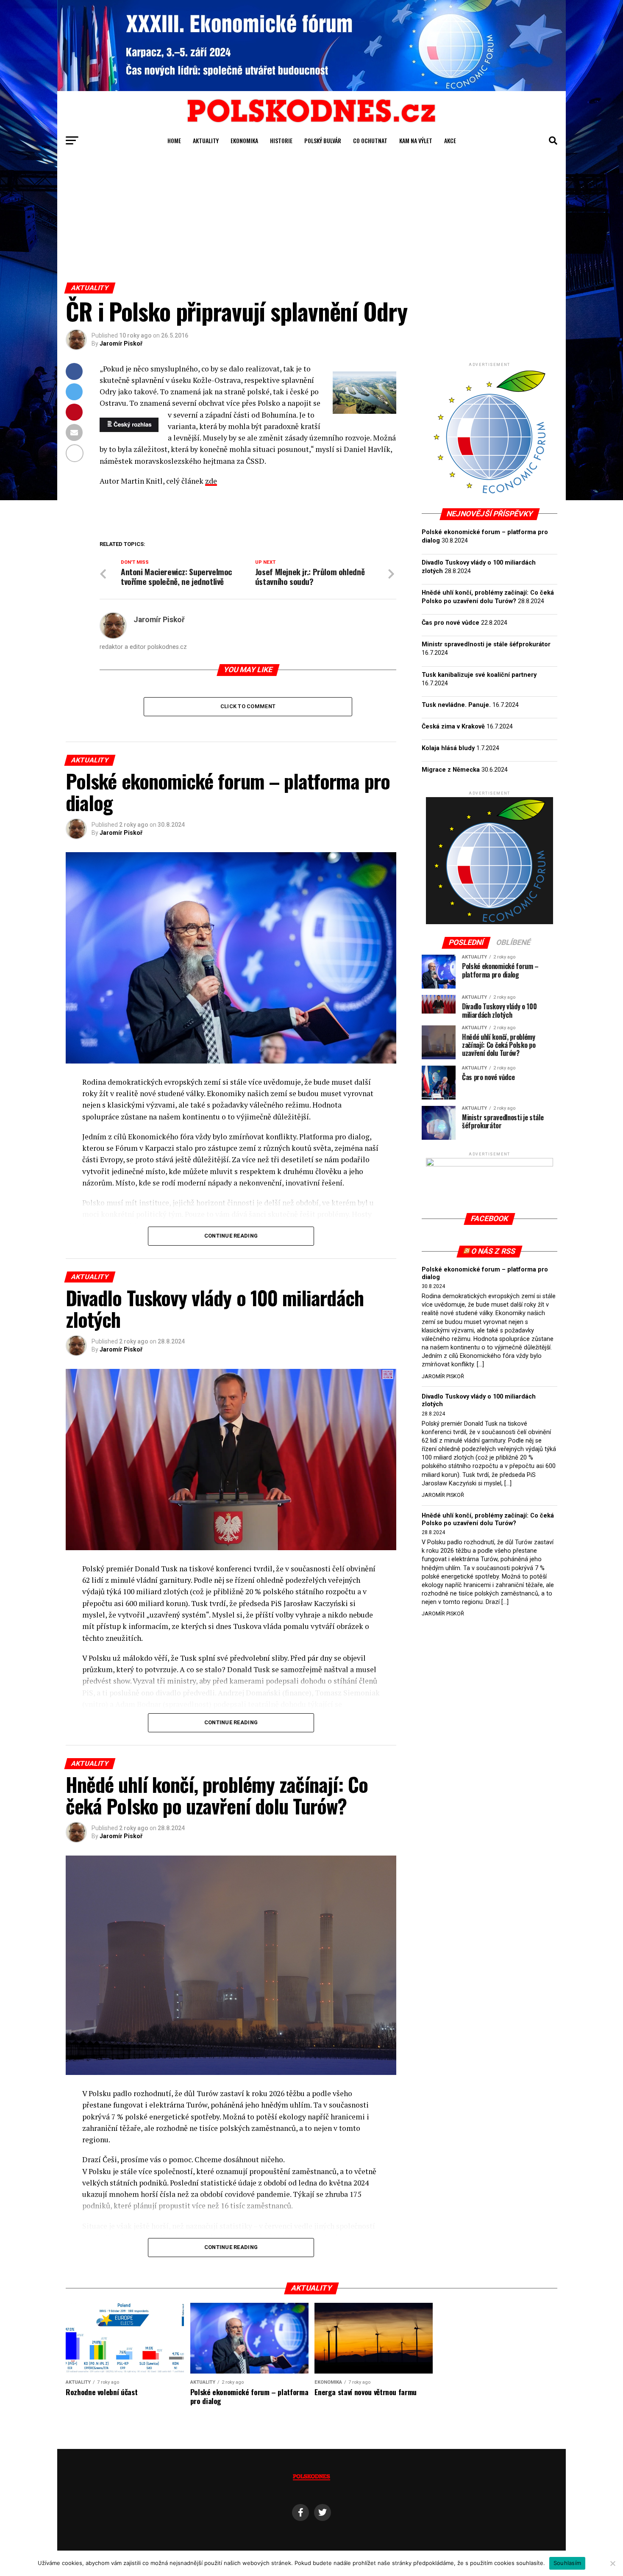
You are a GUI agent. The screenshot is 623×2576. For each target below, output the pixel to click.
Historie (281, 140)
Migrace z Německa (451, 770)
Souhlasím (567, 2563)
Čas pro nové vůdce (451, 623)
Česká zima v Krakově (453, 727)
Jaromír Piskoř (121, 343)
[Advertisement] (311, 219)
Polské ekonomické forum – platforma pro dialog (485, 1273)
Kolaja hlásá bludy (448, 748)
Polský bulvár (323, 140)
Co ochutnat (370, 140)
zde (211, 481)
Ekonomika (244, 140)
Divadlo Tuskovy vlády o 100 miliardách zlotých (479, 1400)
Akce (450, 140)
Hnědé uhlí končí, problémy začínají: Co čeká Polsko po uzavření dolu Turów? (488, 1519)
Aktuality (206, 140)
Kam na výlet (416, 140)
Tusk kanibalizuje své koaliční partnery (479, 675)
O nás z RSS (494, 1251)
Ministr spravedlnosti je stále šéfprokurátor (486, 644)
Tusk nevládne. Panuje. (456, 705)
